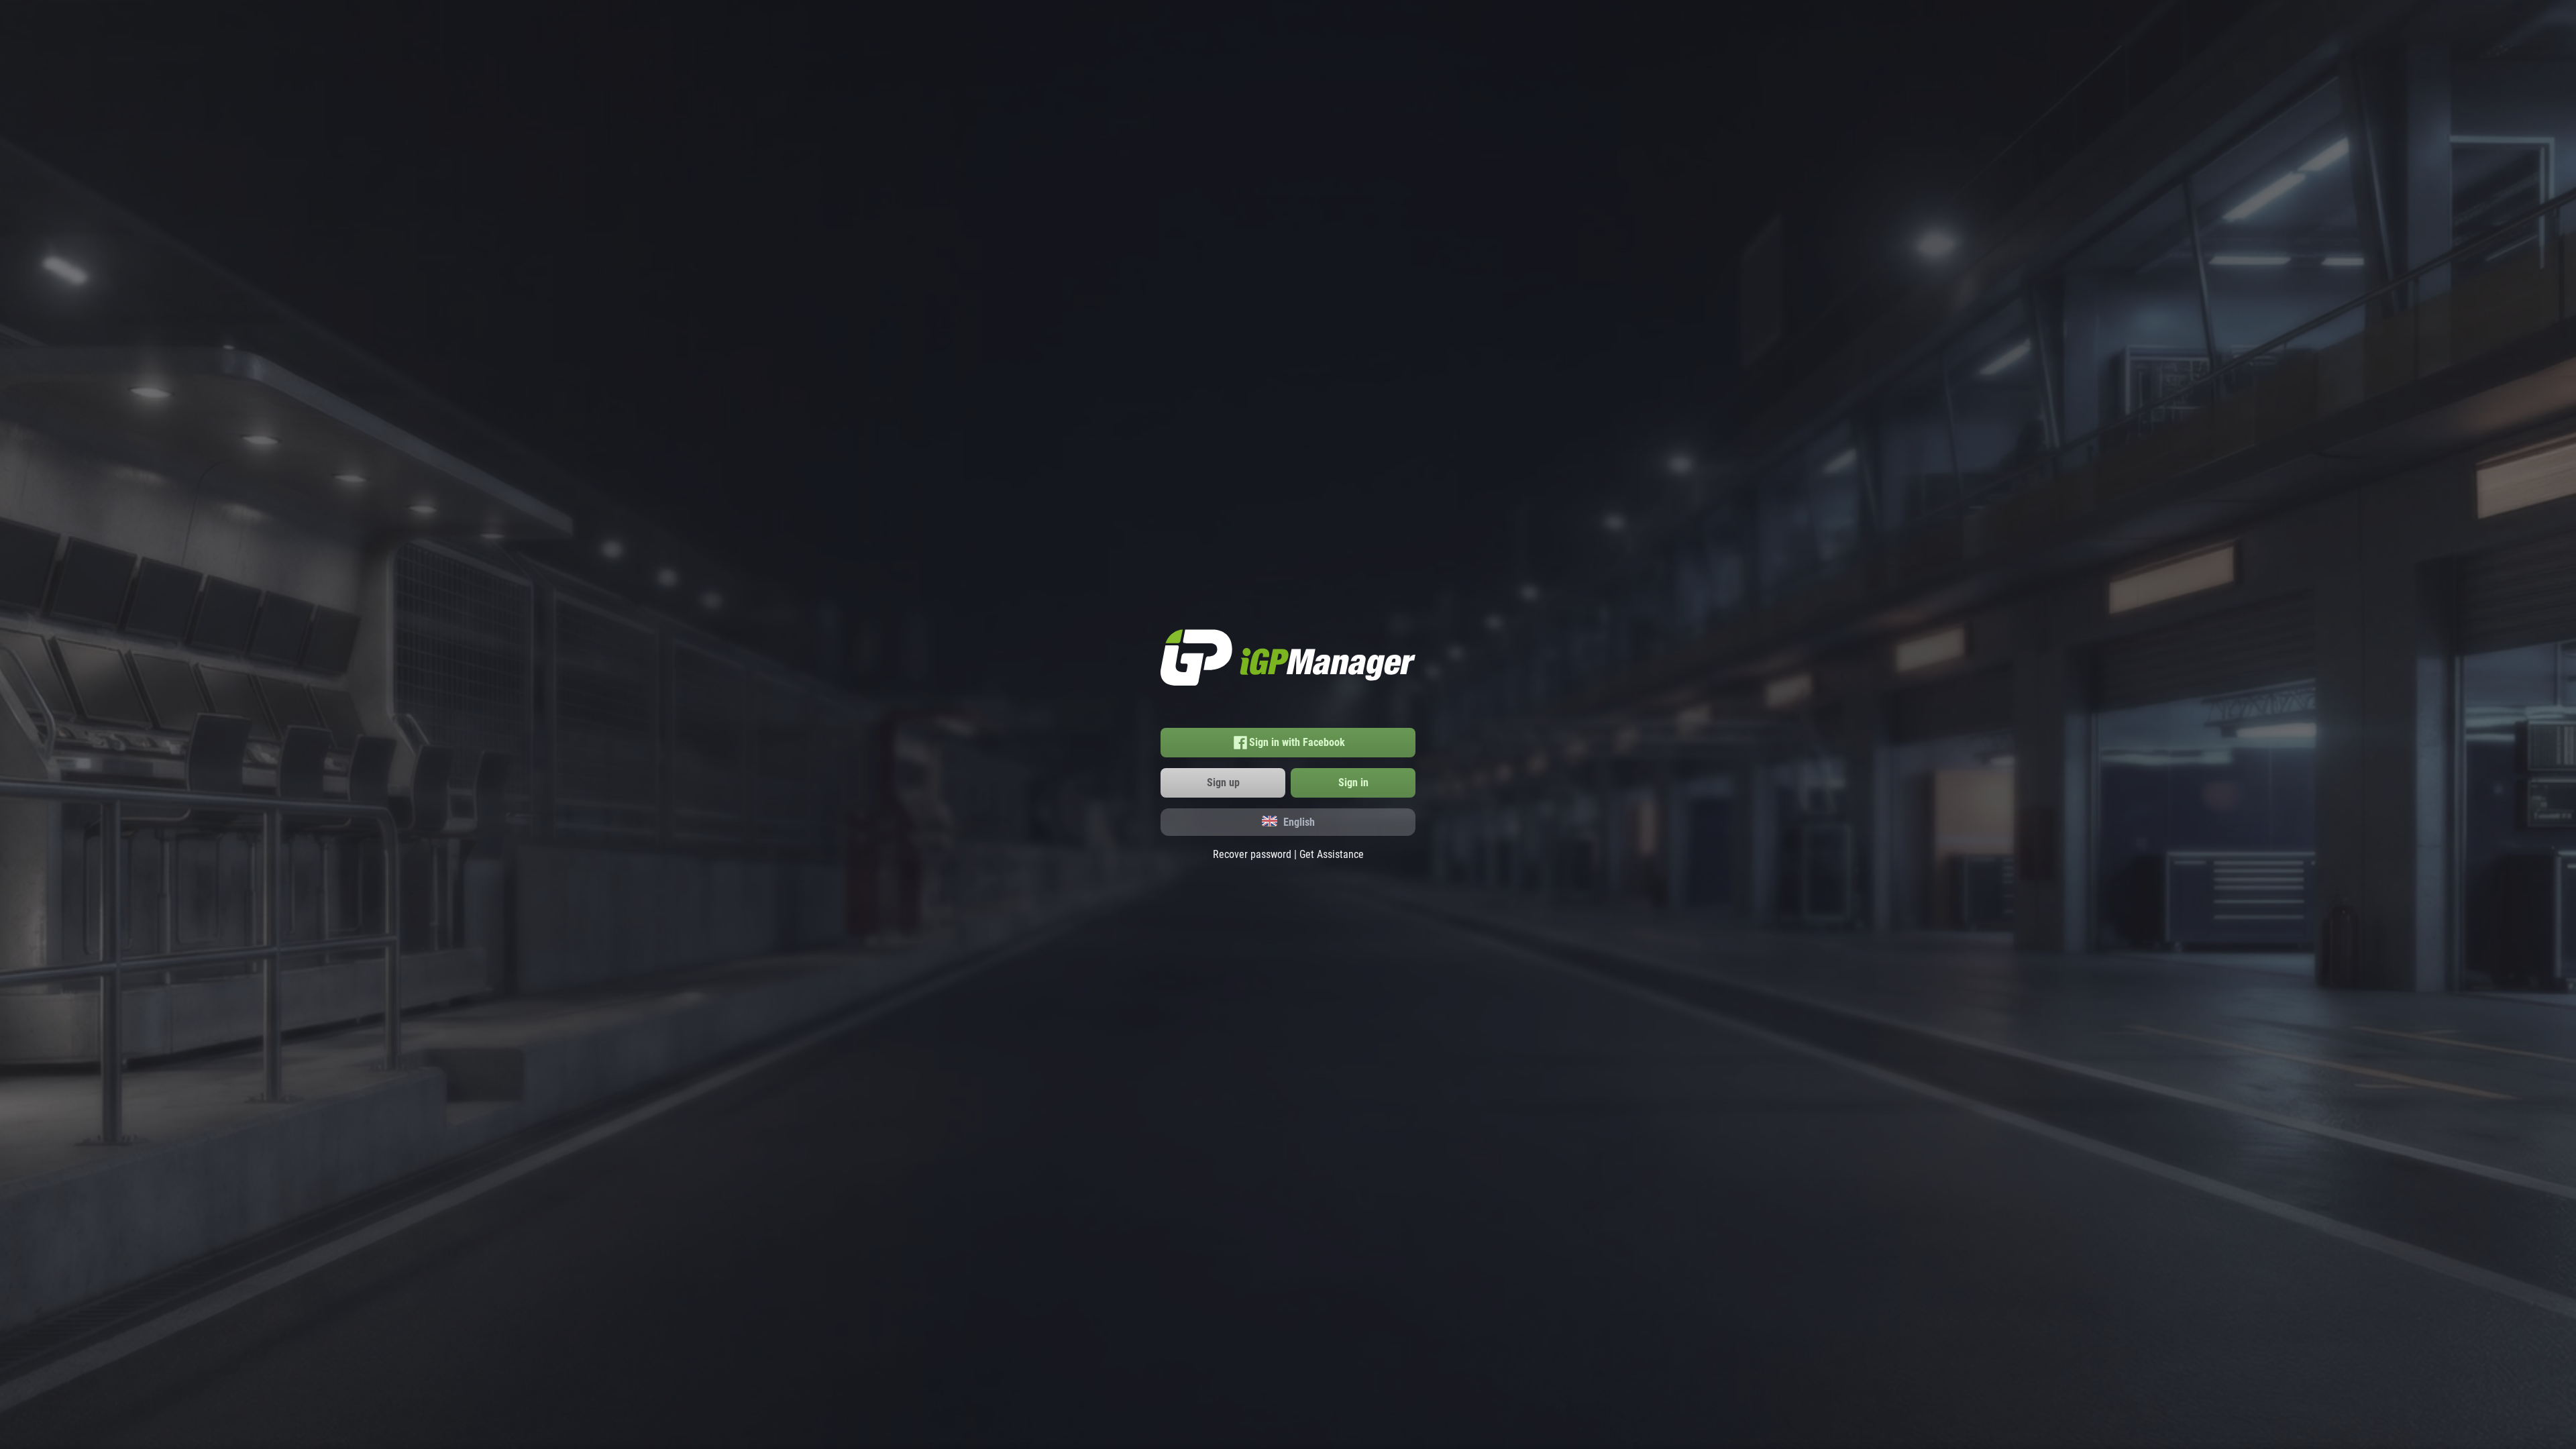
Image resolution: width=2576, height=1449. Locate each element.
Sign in (1353, 783)
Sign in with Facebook (1297, 742)
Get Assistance (1332, 854)
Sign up (1223, 783)
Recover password (1252, 854)
